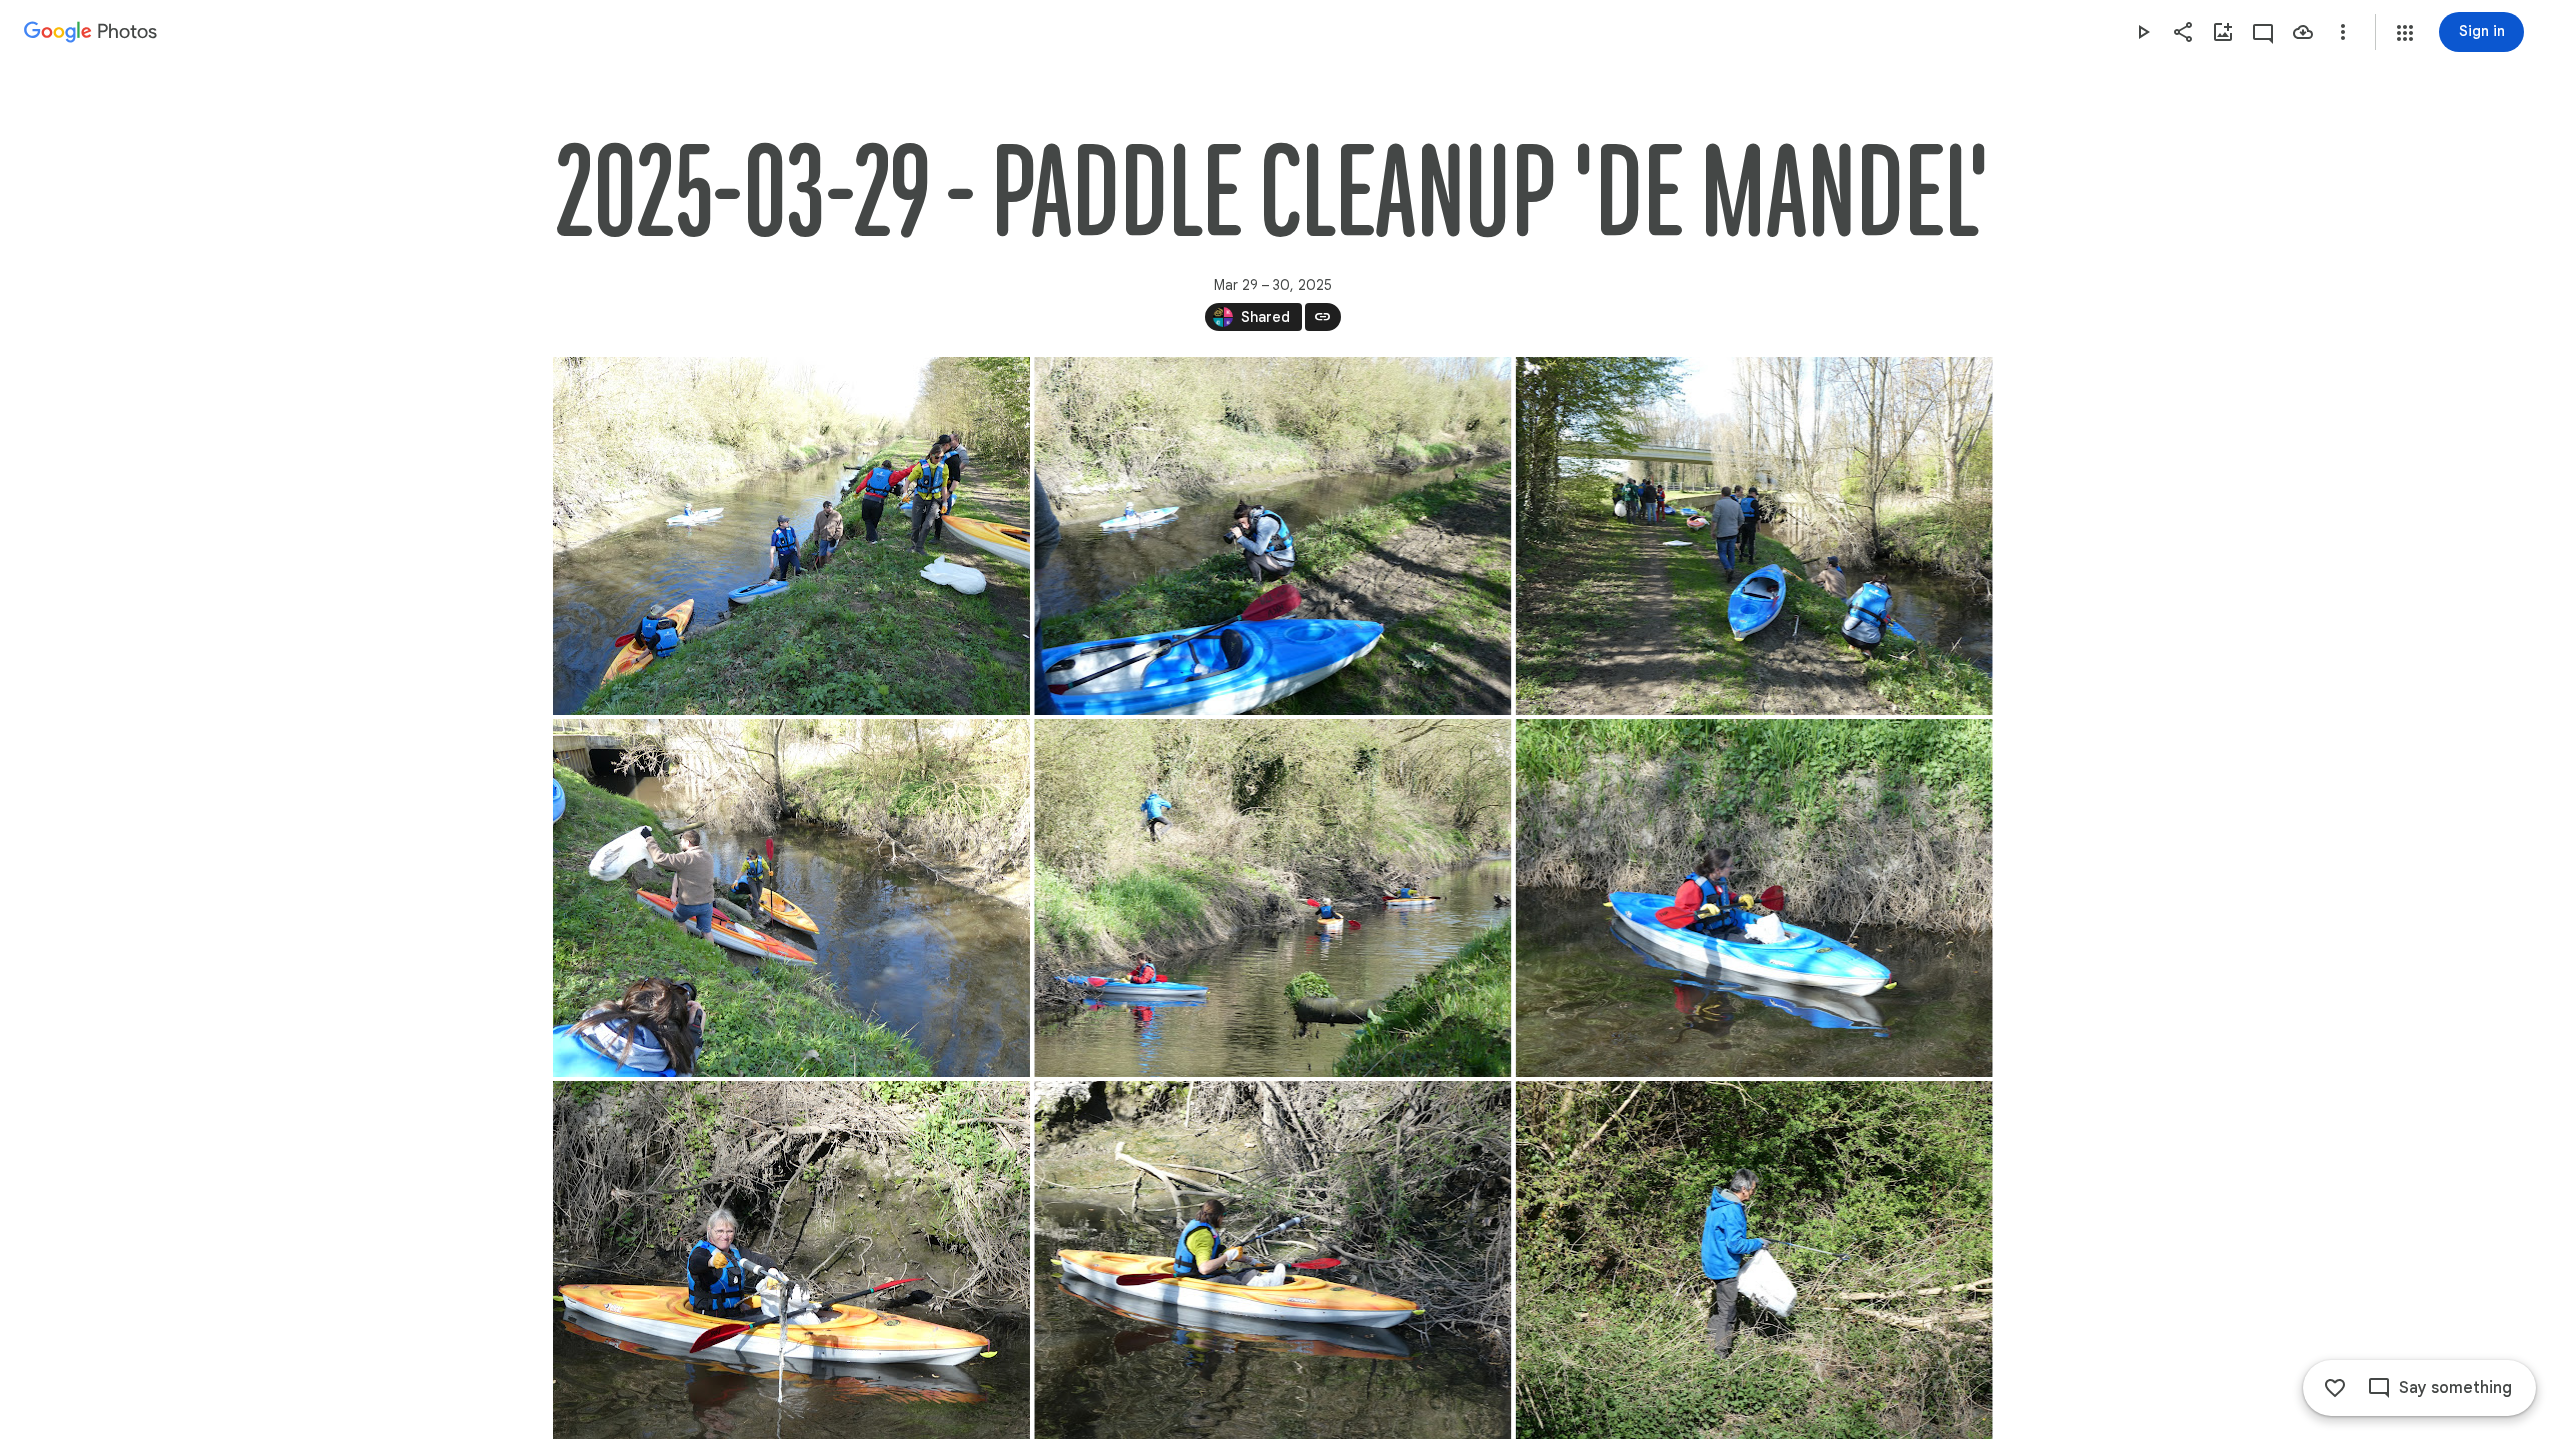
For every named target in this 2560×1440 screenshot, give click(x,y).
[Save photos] (2303, 32)
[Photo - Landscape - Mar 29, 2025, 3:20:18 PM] (1753, 536)
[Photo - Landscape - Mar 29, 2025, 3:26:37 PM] (1753, 898)
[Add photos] (2223, 32)
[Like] (2335, 1388)
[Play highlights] (2143, 32)
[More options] (2343, 32)
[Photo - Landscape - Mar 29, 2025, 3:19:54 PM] (791, 536)
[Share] (2183, 32)
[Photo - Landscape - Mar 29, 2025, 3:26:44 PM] (791, 1260)
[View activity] (2263, 32)
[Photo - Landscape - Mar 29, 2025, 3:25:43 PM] (1272, 898)
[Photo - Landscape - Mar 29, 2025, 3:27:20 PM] (1272, 1260)
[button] (2405, 33)
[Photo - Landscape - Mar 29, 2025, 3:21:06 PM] (791, 898)
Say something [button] (2455, 1388)
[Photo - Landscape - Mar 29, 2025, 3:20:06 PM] (1272, 536)
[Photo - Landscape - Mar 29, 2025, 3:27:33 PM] (1753, 1260)
